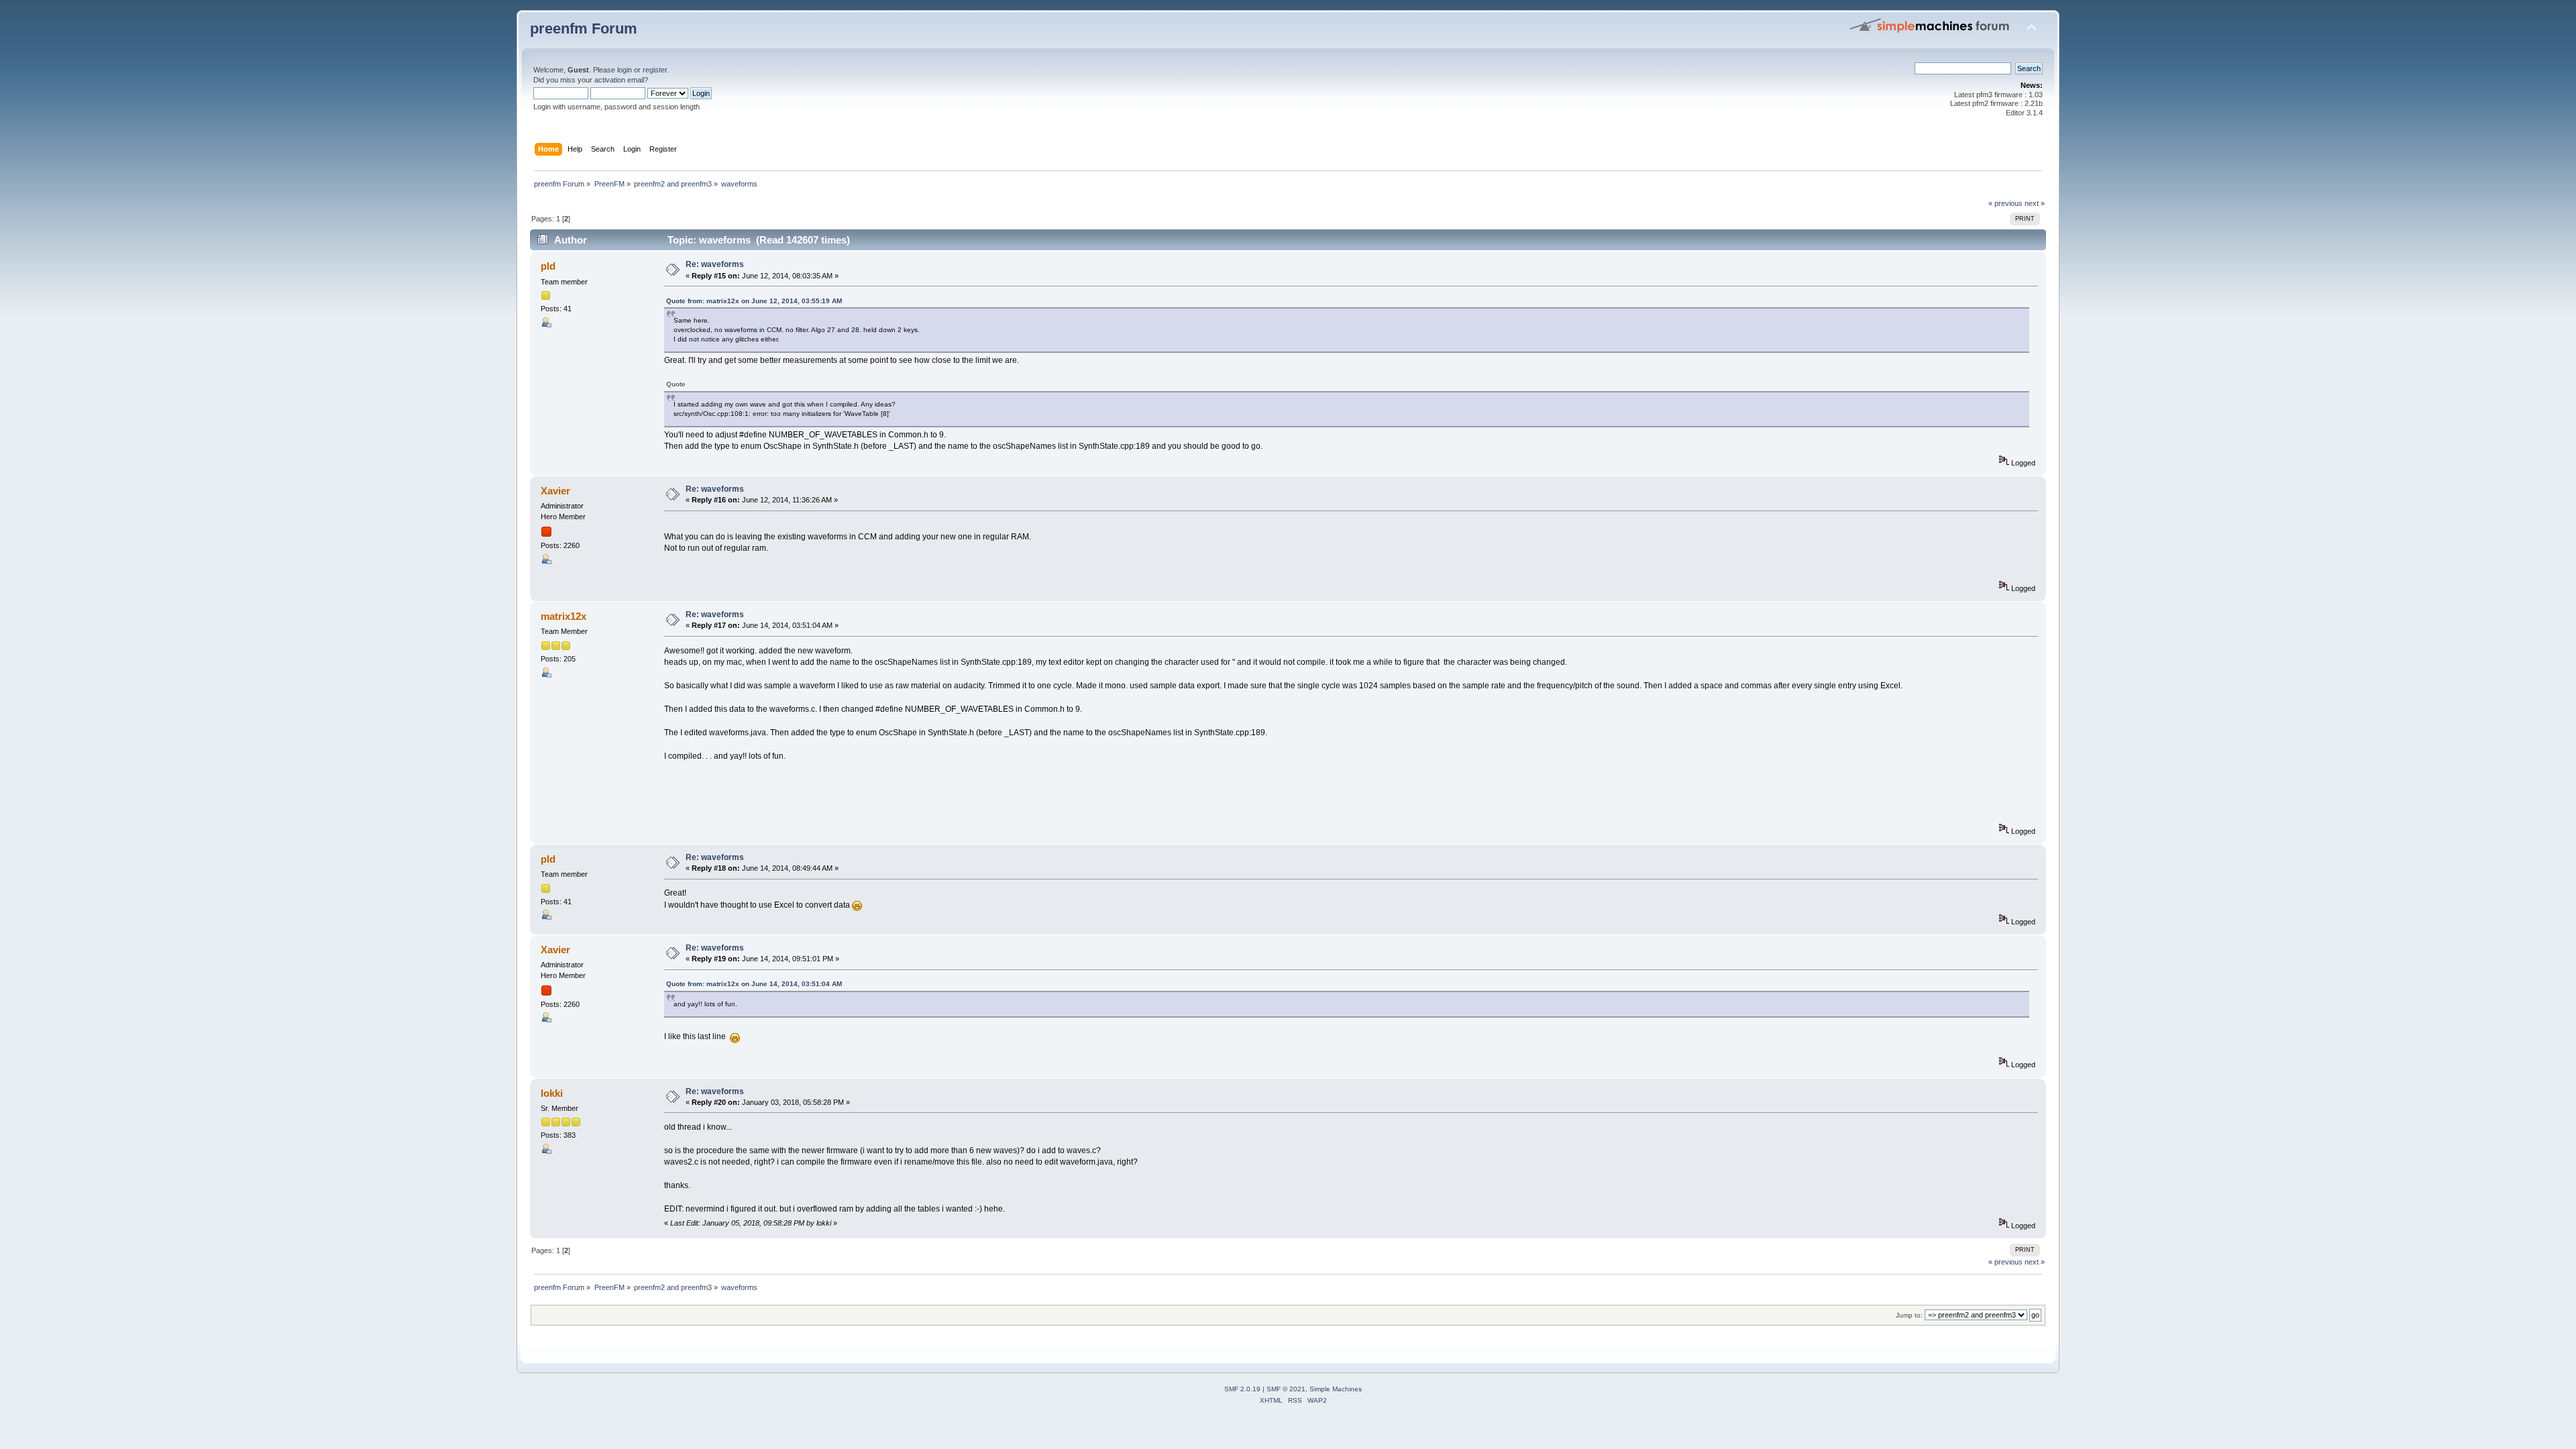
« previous (2005, 203)
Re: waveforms (715, 264)
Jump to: (1909, 1315)
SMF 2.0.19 (1242, 1389)
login (625, 70)
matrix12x (563, 616)
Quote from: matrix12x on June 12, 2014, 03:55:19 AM (754, 301)
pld (548, 266)
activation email (619, 80)
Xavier (555, 491)
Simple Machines (1336, 1389)
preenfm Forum (584, 29)
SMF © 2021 (1286, 1389)
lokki (552, 1093)
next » (2035, 203)
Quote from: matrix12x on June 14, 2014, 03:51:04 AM (754, 984)
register (655, 70)
